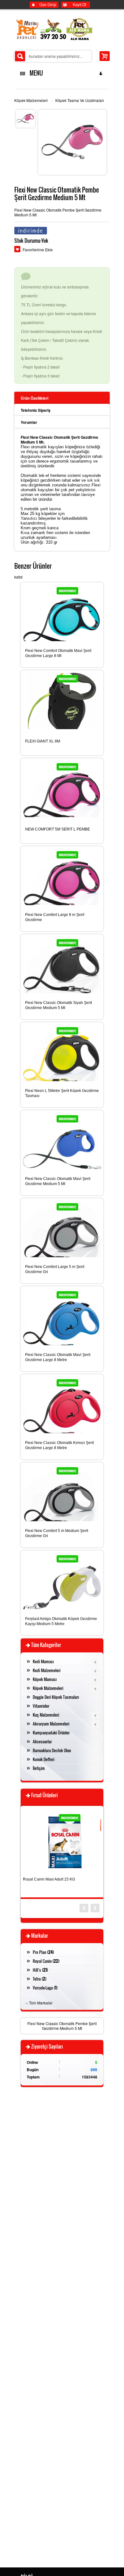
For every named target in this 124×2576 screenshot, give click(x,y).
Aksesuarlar (42, 1741)
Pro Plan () (43, 1952)
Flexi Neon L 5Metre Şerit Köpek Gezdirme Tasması (62, 1093)
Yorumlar (29, 422)
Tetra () (40, 1979)
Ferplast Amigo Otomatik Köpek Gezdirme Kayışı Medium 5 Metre (61, 1621)
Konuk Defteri (44, 1759)
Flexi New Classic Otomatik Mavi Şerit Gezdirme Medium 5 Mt (58, 1181)
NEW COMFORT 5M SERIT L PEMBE (58, 829)
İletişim (39, 1768)
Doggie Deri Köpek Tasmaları (56, 1697)
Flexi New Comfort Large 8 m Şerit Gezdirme (55, 917)
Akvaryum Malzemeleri (51, 1724)
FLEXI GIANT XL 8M (43, 741)
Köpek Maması (45, 1679)
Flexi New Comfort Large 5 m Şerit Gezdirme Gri (55, 1269)
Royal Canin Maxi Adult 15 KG (49, 1879)
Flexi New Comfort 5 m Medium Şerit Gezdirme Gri (57, 1533)
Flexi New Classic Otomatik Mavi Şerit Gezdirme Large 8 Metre (58, 1357)
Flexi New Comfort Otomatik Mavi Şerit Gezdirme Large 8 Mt (58, 653)
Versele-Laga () (45, 1988)
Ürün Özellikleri (34, 398)
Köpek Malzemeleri (31, 100)
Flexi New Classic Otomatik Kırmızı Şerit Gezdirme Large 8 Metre (59, 1445)
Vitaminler (41, 1706)
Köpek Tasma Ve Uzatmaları (80, 100)
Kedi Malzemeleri (47, 1670)
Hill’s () (40, 1970)
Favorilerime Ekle (38, 250)
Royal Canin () (46, 1961)
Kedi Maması (43, 1661)
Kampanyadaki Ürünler (51, 1732)
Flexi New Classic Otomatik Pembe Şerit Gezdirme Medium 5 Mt (62, 2026)
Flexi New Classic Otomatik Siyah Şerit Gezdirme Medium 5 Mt (59, 1005)
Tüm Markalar (41, 2003)
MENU (35, 73)
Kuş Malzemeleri (46, 1715)
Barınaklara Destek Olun (52, 1750)
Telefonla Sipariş (36, 410)
